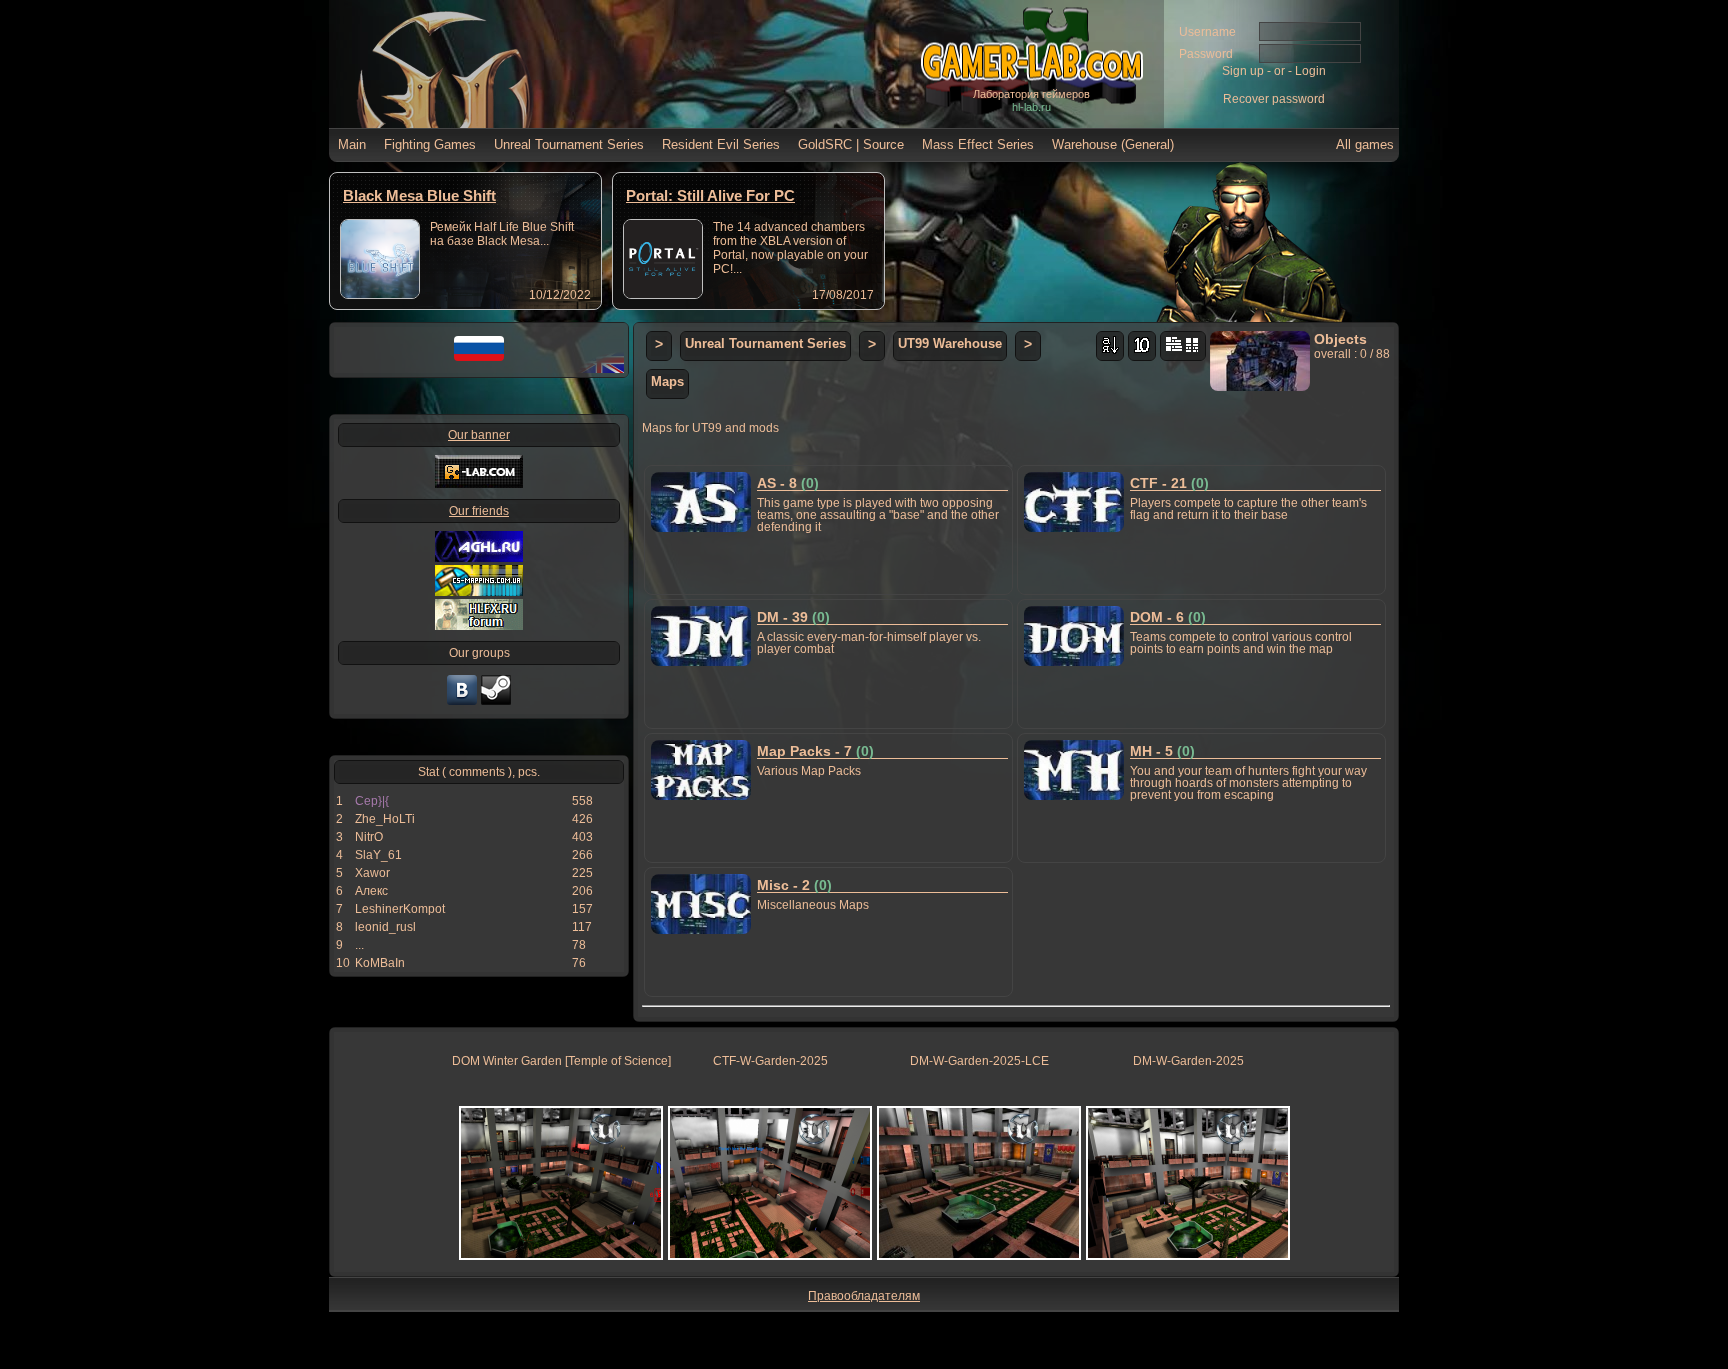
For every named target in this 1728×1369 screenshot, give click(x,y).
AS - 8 (788, 483)
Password (1206, 54)
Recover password (1274, 99)
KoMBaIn (380, 963)
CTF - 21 (1169, 483)
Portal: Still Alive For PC (710, 195)
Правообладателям (864, 1296)
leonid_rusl (385, 927)
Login (1310, 71)
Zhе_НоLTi (385, 819)
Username (1207, 32)
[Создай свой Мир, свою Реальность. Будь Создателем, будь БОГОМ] (479, 592)
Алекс (371, 891)
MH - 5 (1162, 751)
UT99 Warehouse (950, 343)
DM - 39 (793, 617)
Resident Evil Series (721, 144)
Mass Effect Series (978, 144)
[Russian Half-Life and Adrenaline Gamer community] (479, 558)
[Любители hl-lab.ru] (496, 703)
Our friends (479, 511)
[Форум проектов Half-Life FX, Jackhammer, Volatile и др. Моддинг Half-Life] (479, 626)
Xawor (372, 873)
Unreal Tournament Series (569, 144)
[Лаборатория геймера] (462, 703)
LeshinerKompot (400, 909)
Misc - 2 (794, 885)
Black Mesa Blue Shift (419, 195)
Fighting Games (430, 144)
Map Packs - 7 (815, 751)
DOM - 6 (1168, 617)
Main (352, 144)
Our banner (479, 435)
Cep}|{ (372, 801)
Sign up (1243, 71)
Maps (667, 381)
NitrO (369, 837)
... (359, 945)
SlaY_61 (378, 855)
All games (1365, 144)
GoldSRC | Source (851, 144)
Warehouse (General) (1113, 144)
